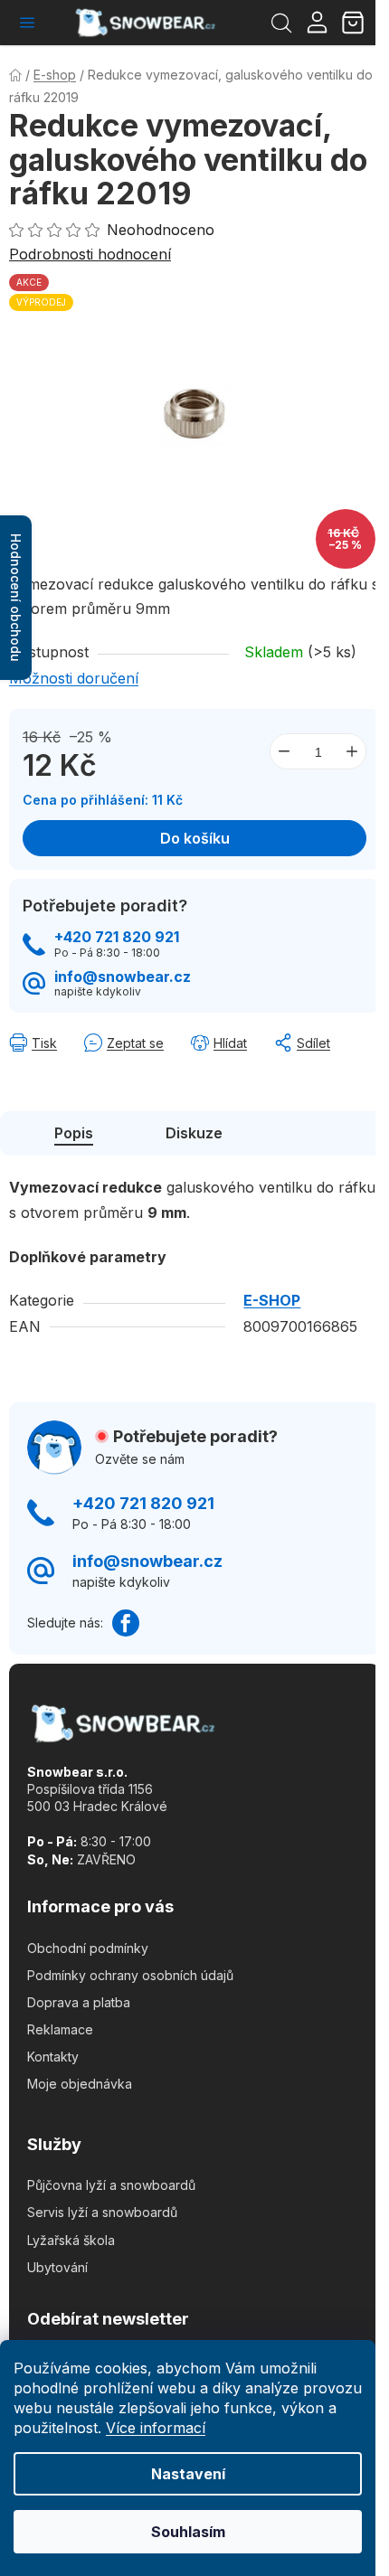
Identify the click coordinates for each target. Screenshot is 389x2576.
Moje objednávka (80, 2084)
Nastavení (188, 2474)
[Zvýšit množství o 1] (352, 751)
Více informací (156, 2428)
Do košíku (195, 838)
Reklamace (60, 2029)
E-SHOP (272, 1300)
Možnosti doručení (74, 678)
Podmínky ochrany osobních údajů (130, 1975)
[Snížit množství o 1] (284, 751)
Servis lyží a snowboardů (102, 2212)
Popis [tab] (74, 1133)
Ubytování (57, 2267)
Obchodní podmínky (88, 1948)
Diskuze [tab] (194, 1133)
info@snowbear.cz (123, 977)
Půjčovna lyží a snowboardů (111, 2185)
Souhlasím (188, 2532)
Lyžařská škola (71, 2240)
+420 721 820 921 (117, 937)
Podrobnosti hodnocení (90, 254)
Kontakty (53, 2057)
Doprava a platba (79, 2002)
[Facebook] (126, 1623)
